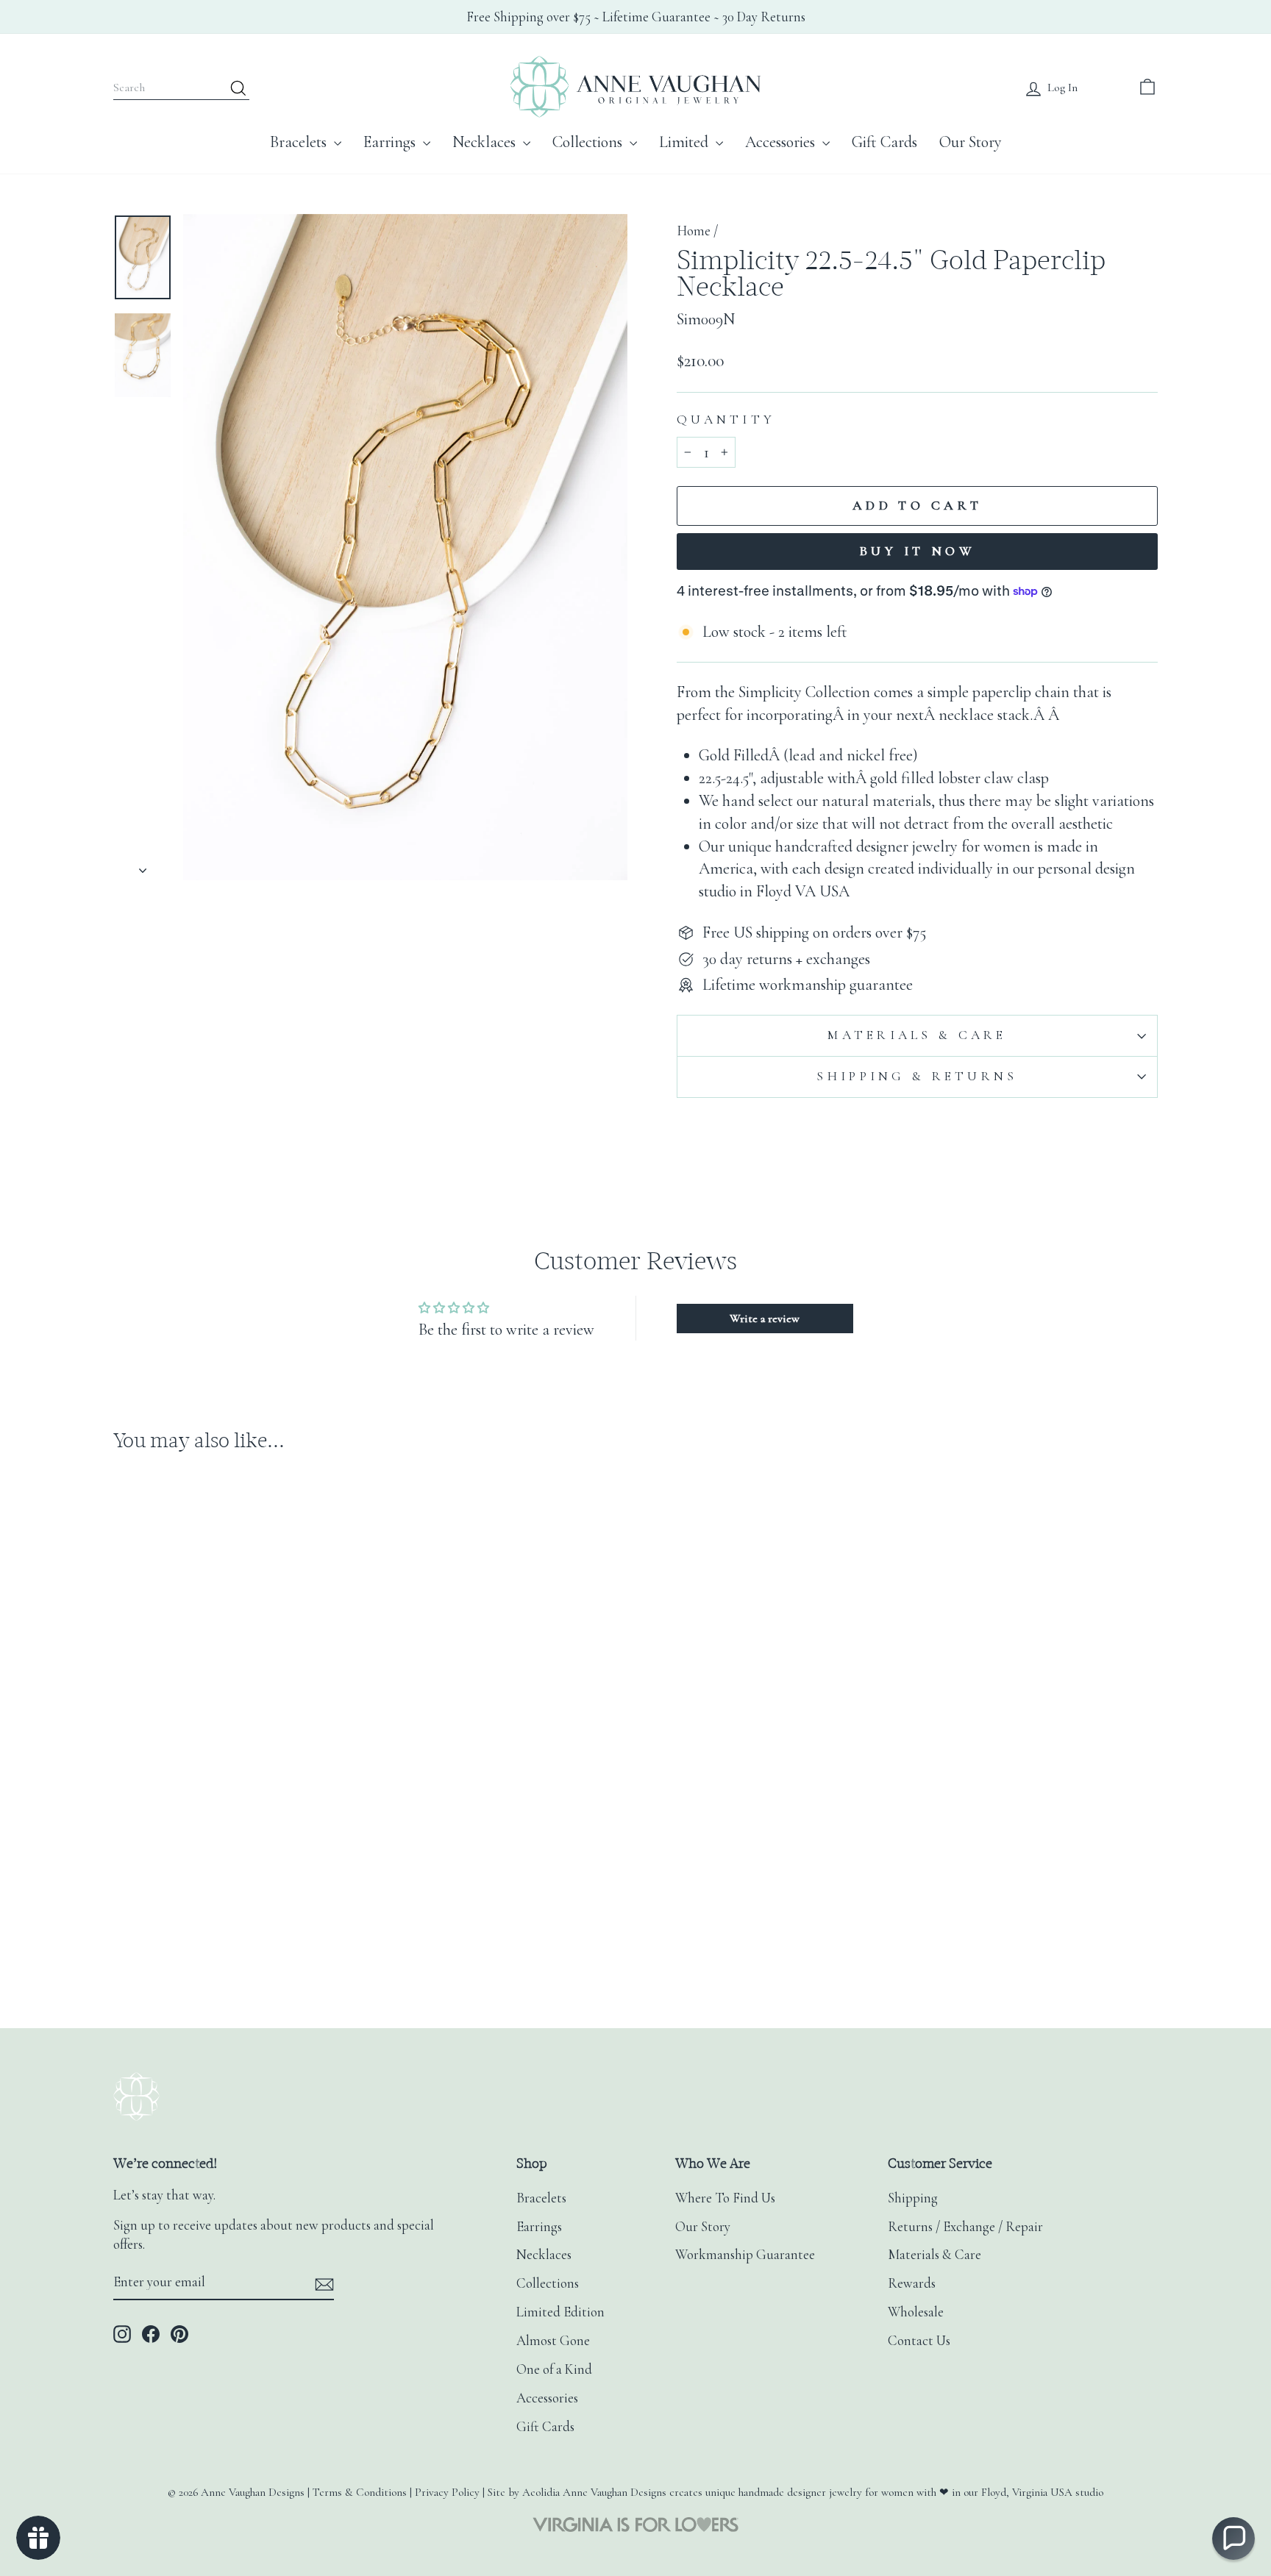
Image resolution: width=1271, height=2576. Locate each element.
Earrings (391, 142)
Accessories (782, 142)
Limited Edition (560, 2312)
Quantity (726, 420)
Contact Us (919, 2341)
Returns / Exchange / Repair (965, 2227)
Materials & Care (917, 1035)
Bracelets (300, 142)
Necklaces (486, 142)
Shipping (913, 2198)
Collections (589, 142)
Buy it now (917, 551)
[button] (1233, 2538)
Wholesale (916, 2312)
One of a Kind (554, 2369)
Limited (686, 142)
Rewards (912, 2283)
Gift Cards (884, 142)
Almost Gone (553, 2341)
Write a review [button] (765, 1319)
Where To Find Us (725, 2198)
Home (694, 231)
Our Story (971, 142)
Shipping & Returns (917, 1076)
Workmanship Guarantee (745, 2255)
